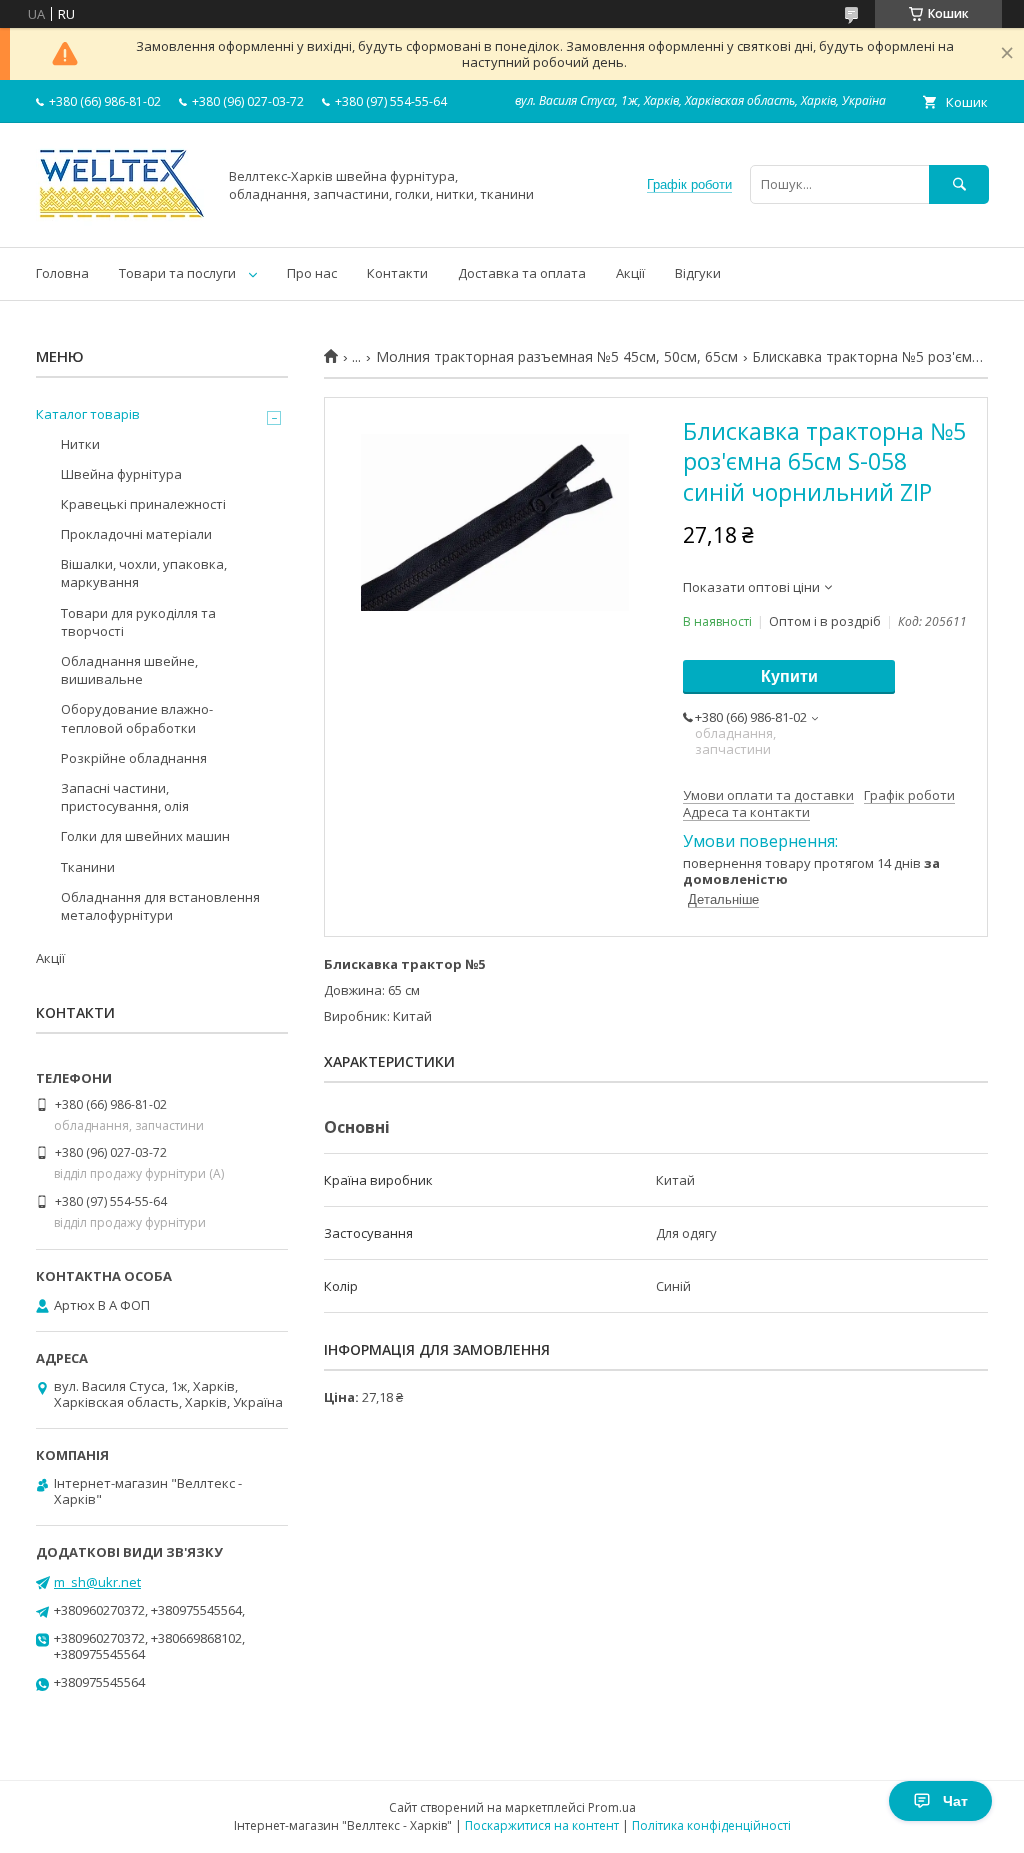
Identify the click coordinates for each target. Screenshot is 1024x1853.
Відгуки (698, 273)
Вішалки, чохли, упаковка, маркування (144, 573)
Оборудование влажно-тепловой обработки (137, 718)
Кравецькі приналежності (143, 504)
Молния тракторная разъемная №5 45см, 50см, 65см (557, 357)
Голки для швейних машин (145, 836)
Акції (630, 273)
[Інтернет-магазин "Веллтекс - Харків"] (121, 221)
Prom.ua (612, 1807)
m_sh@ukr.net (97, 1582)
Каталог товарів (88, 414)
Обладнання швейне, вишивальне (129, 670)
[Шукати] (959, 184)
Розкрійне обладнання (134, 758)
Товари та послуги (177, 273)
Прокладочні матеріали (136, 534)
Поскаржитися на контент (542, 1825)
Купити (789, 676)
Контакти (397, 273)
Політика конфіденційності (711, 1825)
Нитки (80, 444)
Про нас (312, 273)
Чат (955, 1801)
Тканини (88, 867)
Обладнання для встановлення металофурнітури (160, 906)
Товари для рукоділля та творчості (138, 622)
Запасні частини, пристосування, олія (125, 797)
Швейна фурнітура (121, 474)
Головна (62, 273)
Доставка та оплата (522, 273)
